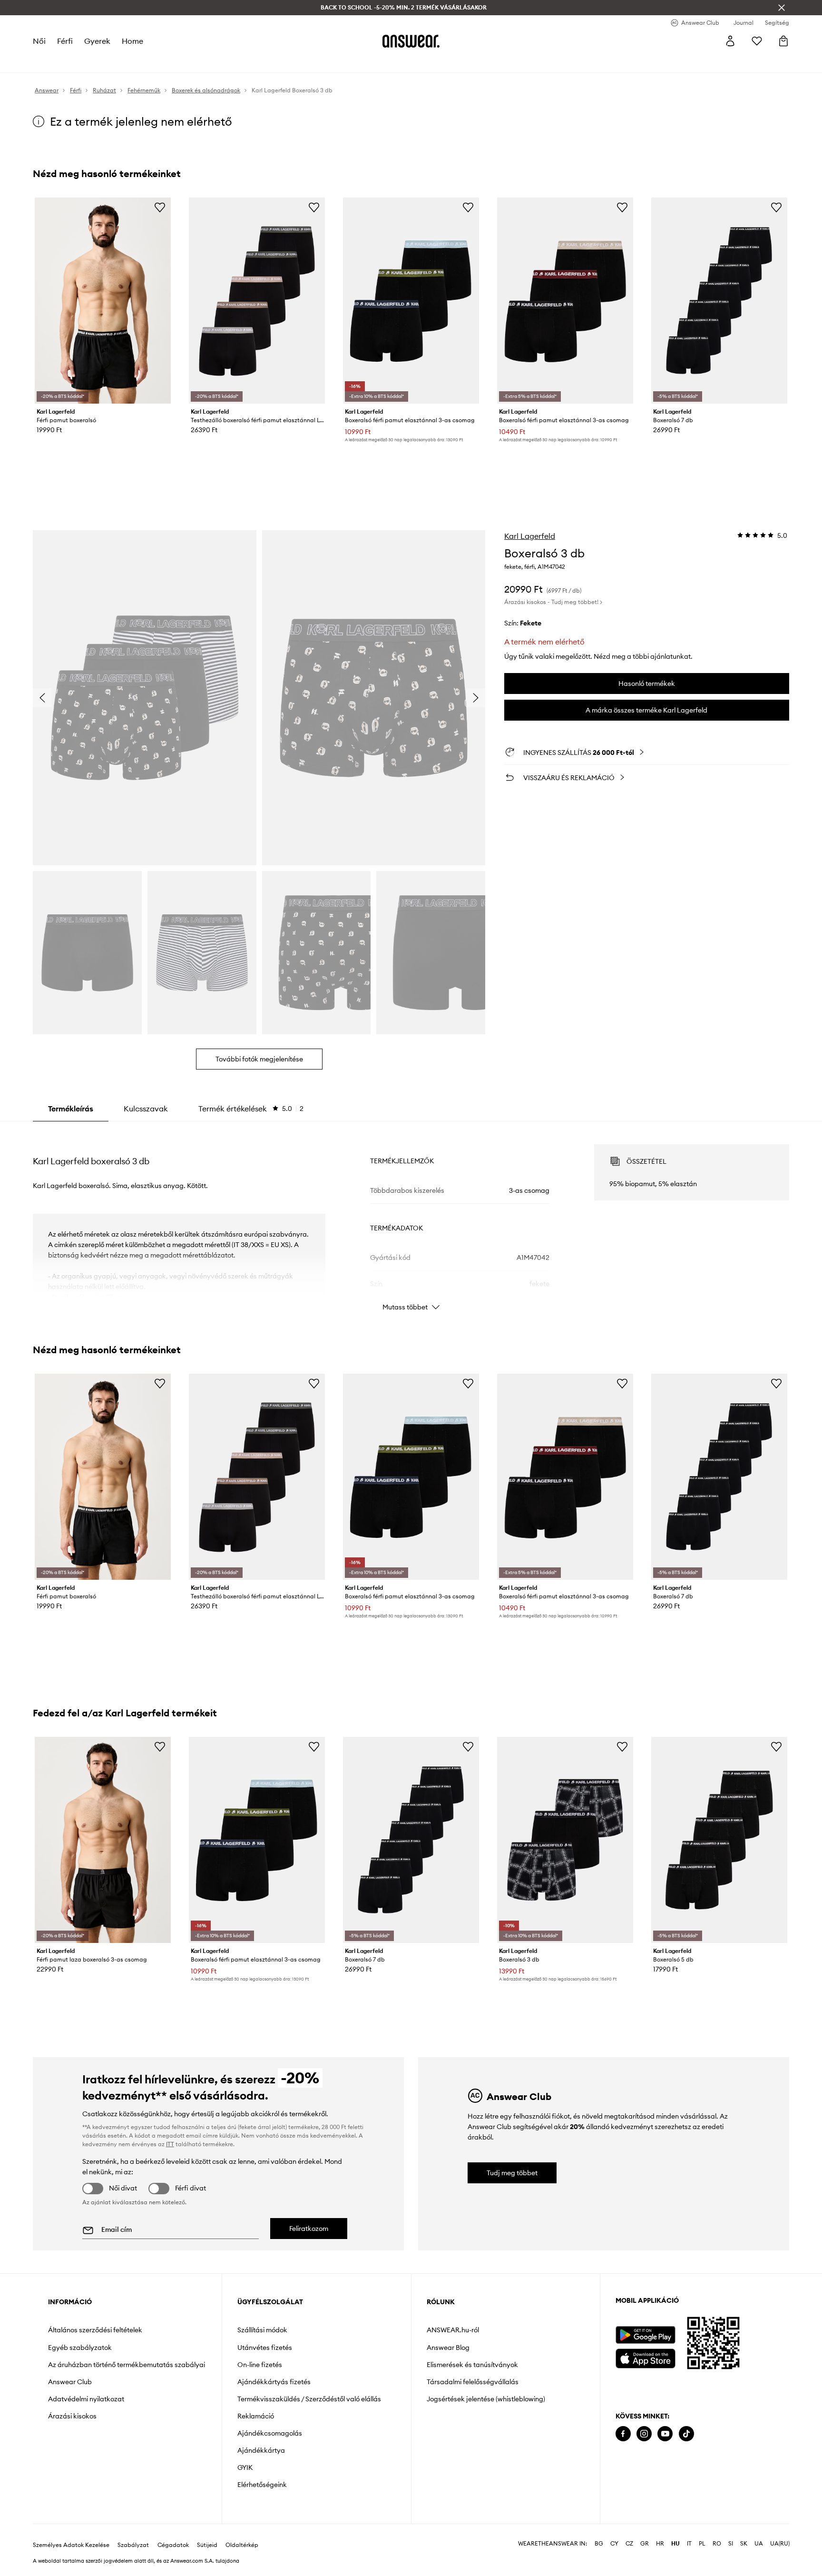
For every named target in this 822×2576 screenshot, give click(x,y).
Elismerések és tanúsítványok (472, 2365)
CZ (629, 2544)
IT (689, 2544)
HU (675, 2544)
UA (759, 2544)
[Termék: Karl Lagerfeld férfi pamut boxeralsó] (103, 301)
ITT (170, 2144)
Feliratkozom (309, 2229)
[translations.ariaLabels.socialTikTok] (686, 2434)
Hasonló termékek (647, 684)
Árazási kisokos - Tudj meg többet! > (553, 602)
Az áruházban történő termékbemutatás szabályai (127, 2365)
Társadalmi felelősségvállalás (473, 2382)
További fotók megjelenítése (259, 1059)
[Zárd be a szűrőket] (782, 8)
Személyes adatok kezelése (71, 2545)
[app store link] (645, 2357)
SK (744, 2544)
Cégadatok (173, 2545)
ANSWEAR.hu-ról (453, 2330)
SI (731, 2544)
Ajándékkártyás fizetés (274, 2382)
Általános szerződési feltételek (95, 2330)
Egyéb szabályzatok (80, 2348)
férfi (65, 41)
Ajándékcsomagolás (270, 2433)
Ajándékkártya (261, 2450)
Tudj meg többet (512, 2173)
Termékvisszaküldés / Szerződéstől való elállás (309, 2399)
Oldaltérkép (242, 2545)
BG (599, 2544)
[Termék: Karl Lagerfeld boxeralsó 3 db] (565, 1840)
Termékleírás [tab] (71, 1109)
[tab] (251, 1109)
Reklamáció (256, 2416)
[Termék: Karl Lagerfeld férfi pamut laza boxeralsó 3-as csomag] (103, 1840)
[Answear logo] (411, 41)
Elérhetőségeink (262, 2485)
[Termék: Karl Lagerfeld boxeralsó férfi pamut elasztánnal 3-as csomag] (411, 301)
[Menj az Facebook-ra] (623, 2434)
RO (717, 2544)
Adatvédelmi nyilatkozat (86, 2399)
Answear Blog (448, 2348)
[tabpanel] (411, 1219)
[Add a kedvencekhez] (160, 207)
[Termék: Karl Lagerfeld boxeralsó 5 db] (719, 1840)
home (132, 41)
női (39, 41)
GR (645, 2544)
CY (614, 2544)
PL (702, 2544)
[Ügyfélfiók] (730, 41)
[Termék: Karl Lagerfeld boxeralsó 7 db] (719, 301)
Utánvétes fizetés (265, 2348)
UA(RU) (780, 2544)
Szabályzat (133, 2545)
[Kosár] (783, 41)
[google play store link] (645, 2335)
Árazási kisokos (72, 2416)
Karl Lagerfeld (530, 536)
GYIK (245, 2467)
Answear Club (70, 2382)
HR (660, 2544)
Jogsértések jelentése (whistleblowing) (486, 2399)
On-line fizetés (260, 2365)
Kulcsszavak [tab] (146, 1109)
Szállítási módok (262, 2330)
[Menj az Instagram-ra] (644, 2434)
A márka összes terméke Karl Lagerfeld (646, 710)
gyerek (97, 41)
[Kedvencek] (757, 41)
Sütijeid (207, 2545)
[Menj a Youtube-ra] (665, 2434)
